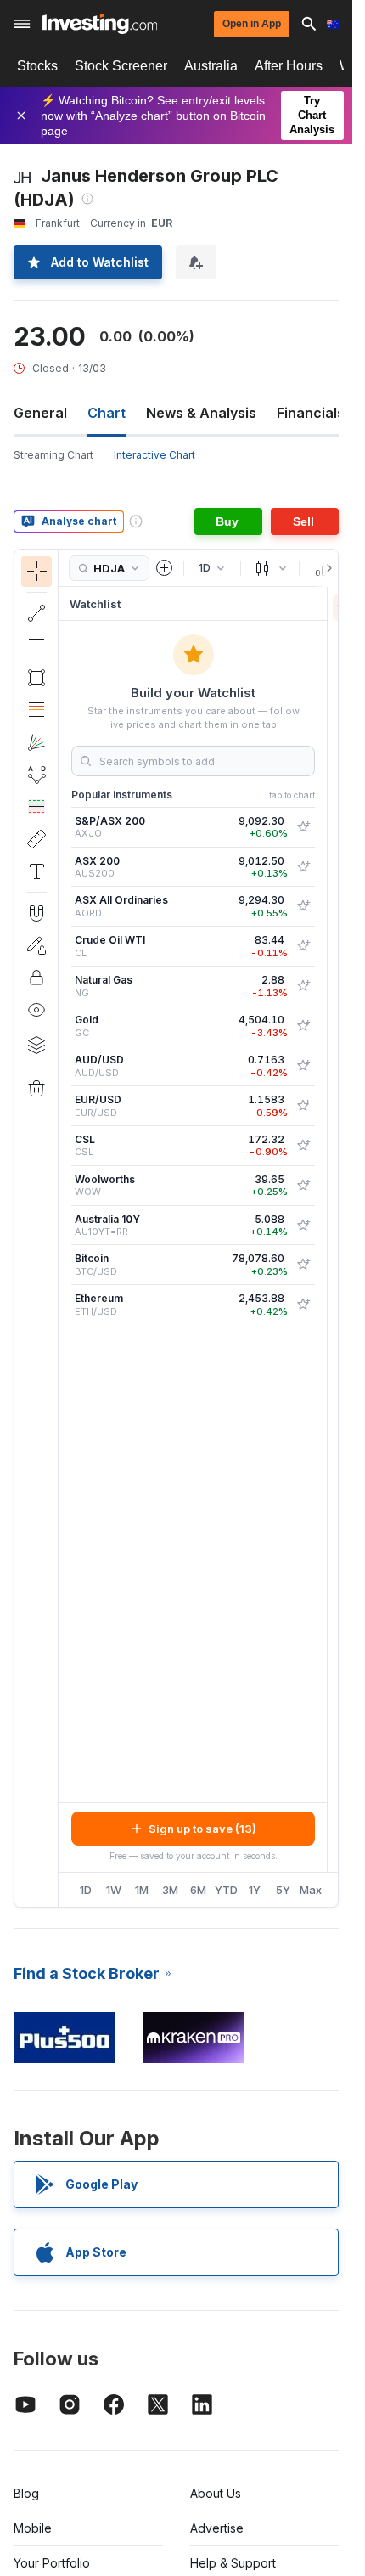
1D (86, 1890)
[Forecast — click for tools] (36, 807)
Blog (26, 2493)
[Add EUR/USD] (303, 1106)
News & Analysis (201, 413)
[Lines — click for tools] (36, 613)
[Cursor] (36, 572)
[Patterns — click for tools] (36, 775)
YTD (226, 1890)
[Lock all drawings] (36, 978)
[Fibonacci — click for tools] (36, 710)
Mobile (33, 2528)
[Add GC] (303, 1026)
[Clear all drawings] (36, 1089)
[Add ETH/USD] (303, 1305)
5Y (283, 1890)
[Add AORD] (303, 906)
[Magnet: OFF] (36, 913)
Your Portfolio (52, 2563)
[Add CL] (303, 946)
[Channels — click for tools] (36, 645)
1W (114, 1890)
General (40, 413)
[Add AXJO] (303, 827)
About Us (216, 2493)
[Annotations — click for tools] (36, 871)
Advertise (217, 2528)
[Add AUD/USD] (303, 1066)
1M (142, 1890)
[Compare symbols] (165, 568)
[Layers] (36, 1045)
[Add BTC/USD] (303, 1265)
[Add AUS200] (303, 867)
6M (198, 1890)
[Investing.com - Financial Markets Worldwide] (100, 24)
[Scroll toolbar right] (326, 568)
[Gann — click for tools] (36, 742)
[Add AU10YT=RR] (303, 1226)
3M (170, 1890)
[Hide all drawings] (36, 1010)
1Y (255, 1890)
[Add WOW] (303, 1186)
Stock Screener (121, 66)
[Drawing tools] (64, 1228)
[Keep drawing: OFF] (36, 945)
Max (311, 1890)
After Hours (289, 66)
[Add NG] (303, 986)
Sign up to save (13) (202, 1829)
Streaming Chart (53, 455)
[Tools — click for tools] (36, 839)
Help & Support (233, 2563)
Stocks (37, 66)
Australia (211, 66)
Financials (311, 413)
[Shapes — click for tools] (36, 678)
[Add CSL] (303, 1146)
